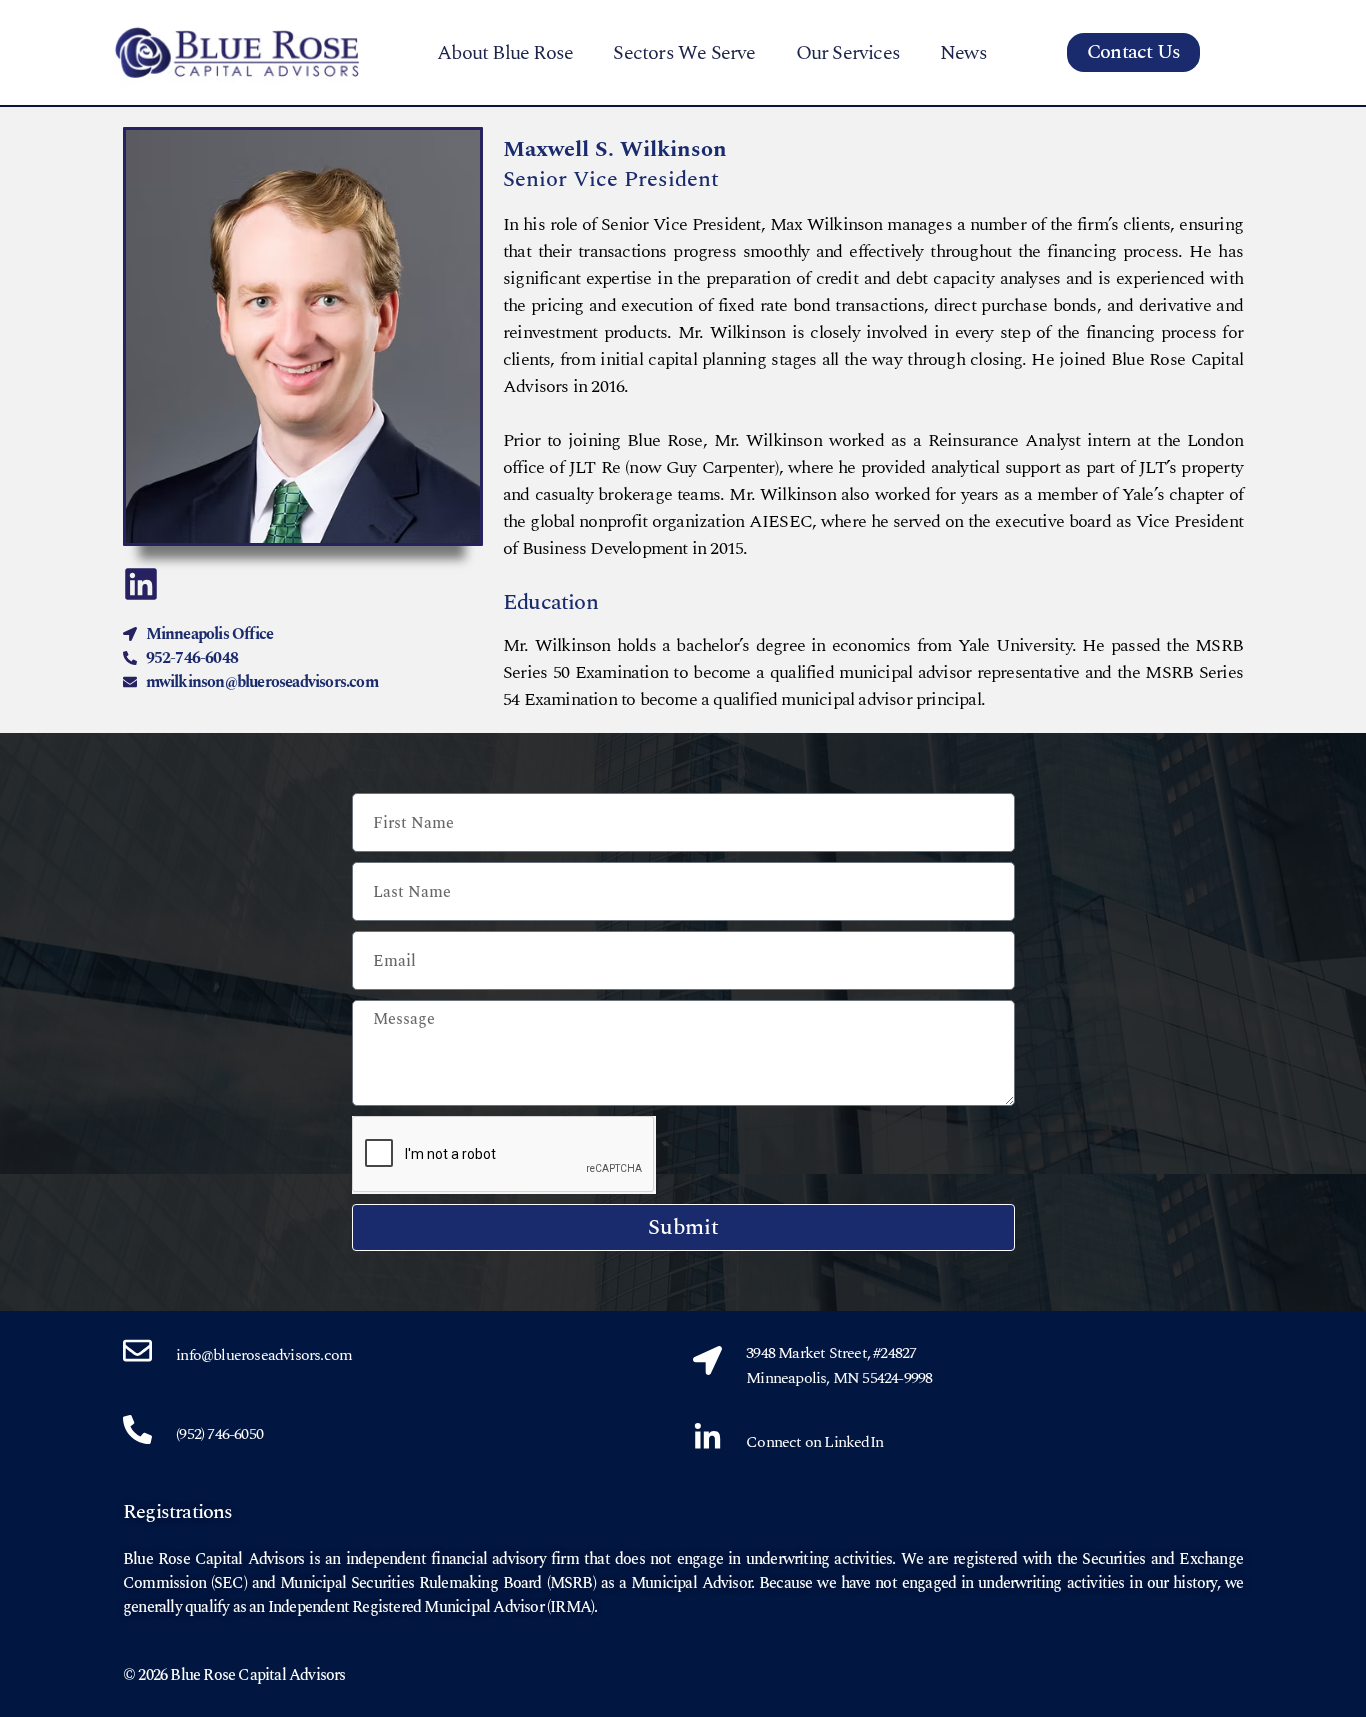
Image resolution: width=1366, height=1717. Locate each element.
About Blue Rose (505, 53)
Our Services (848, 53)
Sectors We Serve (684, 53)
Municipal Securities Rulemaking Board (410, 1583)
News (963, 53)
